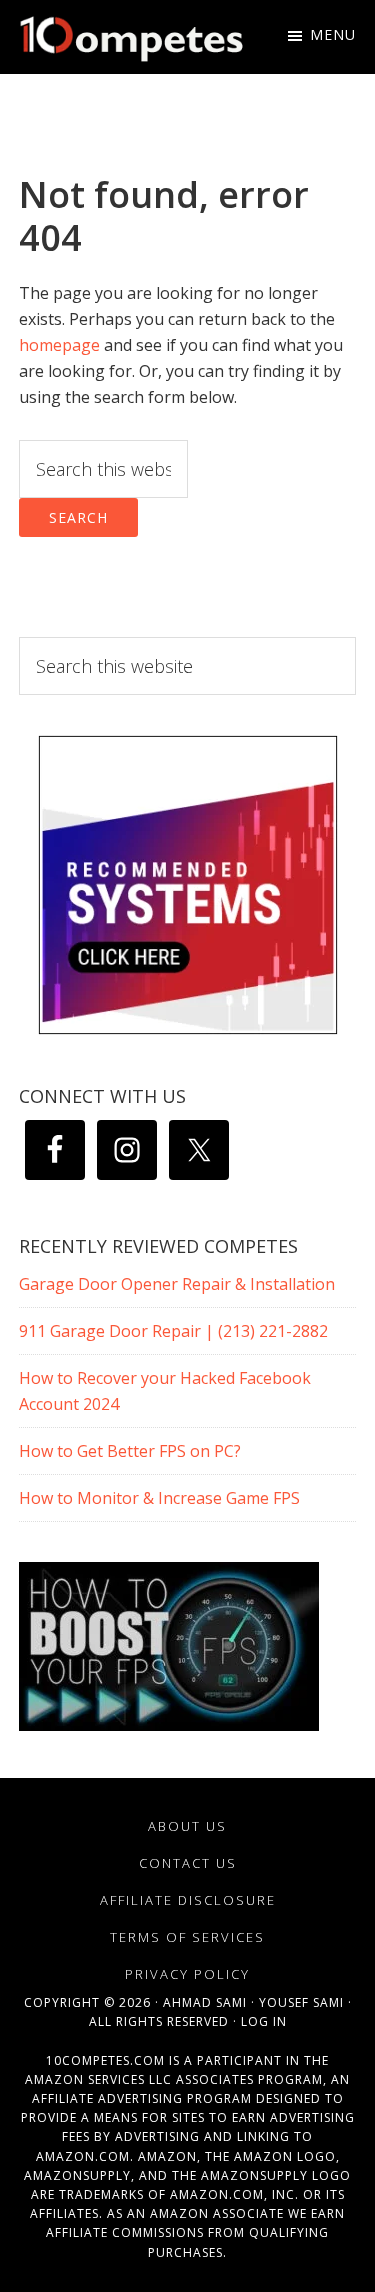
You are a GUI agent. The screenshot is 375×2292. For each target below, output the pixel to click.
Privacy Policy (187, 1974)
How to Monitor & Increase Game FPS (159, 1498)
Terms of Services (187, 1937)
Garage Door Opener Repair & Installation (177, 1284)
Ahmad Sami (205, 2002)
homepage (59, 345)
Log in (264, 2021)
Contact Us (188, 1863)
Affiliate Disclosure (188, 1900)
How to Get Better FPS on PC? (130, 1451)
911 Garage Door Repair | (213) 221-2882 (173, 1331)
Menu (333, 34)
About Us (187, 1826)
